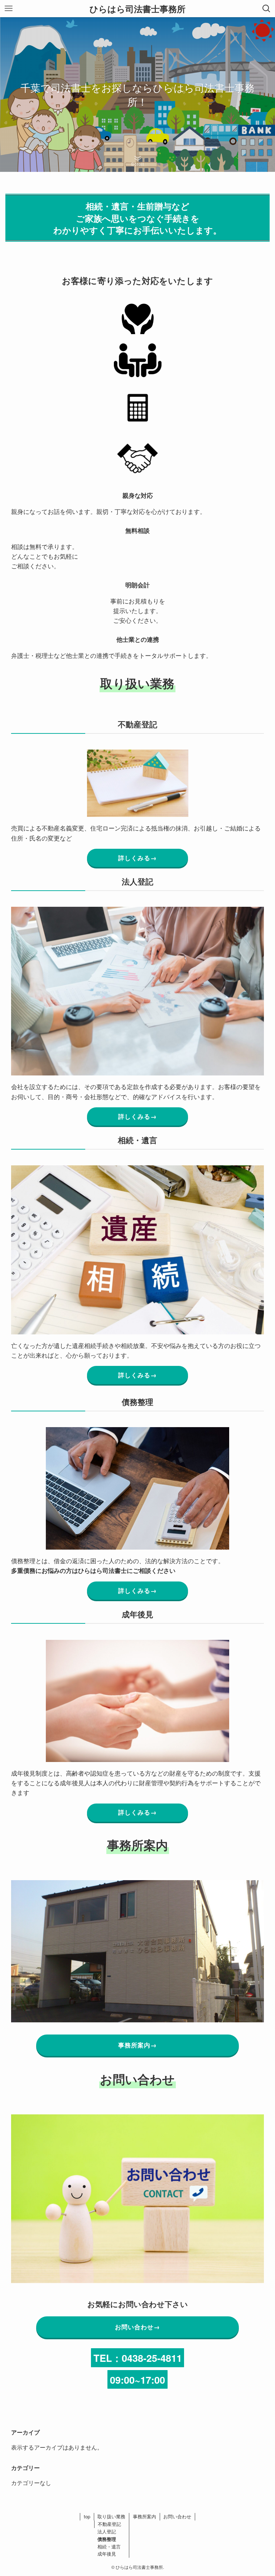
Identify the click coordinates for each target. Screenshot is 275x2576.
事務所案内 (144, 2516)
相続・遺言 (109, 2546)
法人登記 (107, 2531)
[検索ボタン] (266, 9)
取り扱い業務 (111, 2516)
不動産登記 (109, 2524)
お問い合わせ (177, 2516)
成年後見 (107, 2554)
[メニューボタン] (9, 9)
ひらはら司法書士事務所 (137, 9)
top (87, 2516)
